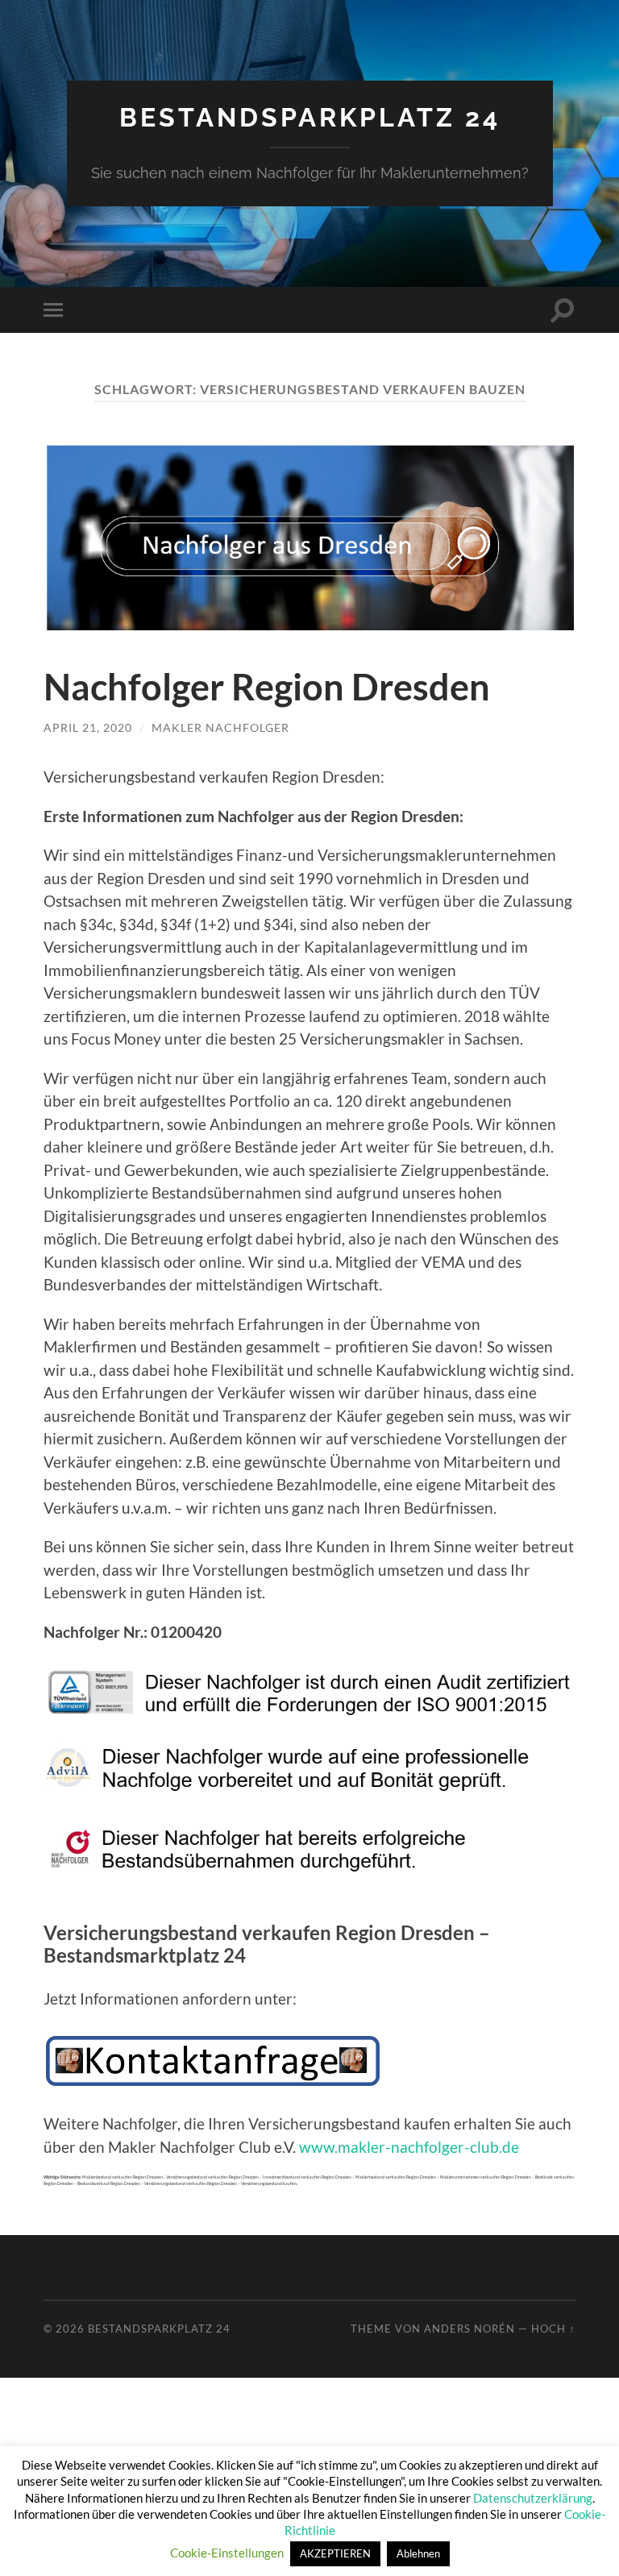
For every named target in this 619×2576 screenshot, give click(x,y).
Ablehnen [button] (418, 2553)
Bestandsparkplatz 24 (310, 117)
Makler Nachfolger (220, 727)
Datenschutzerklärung (533, 2498)
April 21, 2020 (88, 727)
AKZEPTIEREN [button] (335, 2553)
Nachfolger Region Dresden (267, 687)
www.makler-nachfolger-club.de (409, 2147)
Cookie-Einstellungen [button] (227, 2553)
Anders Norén (469, 2329)
